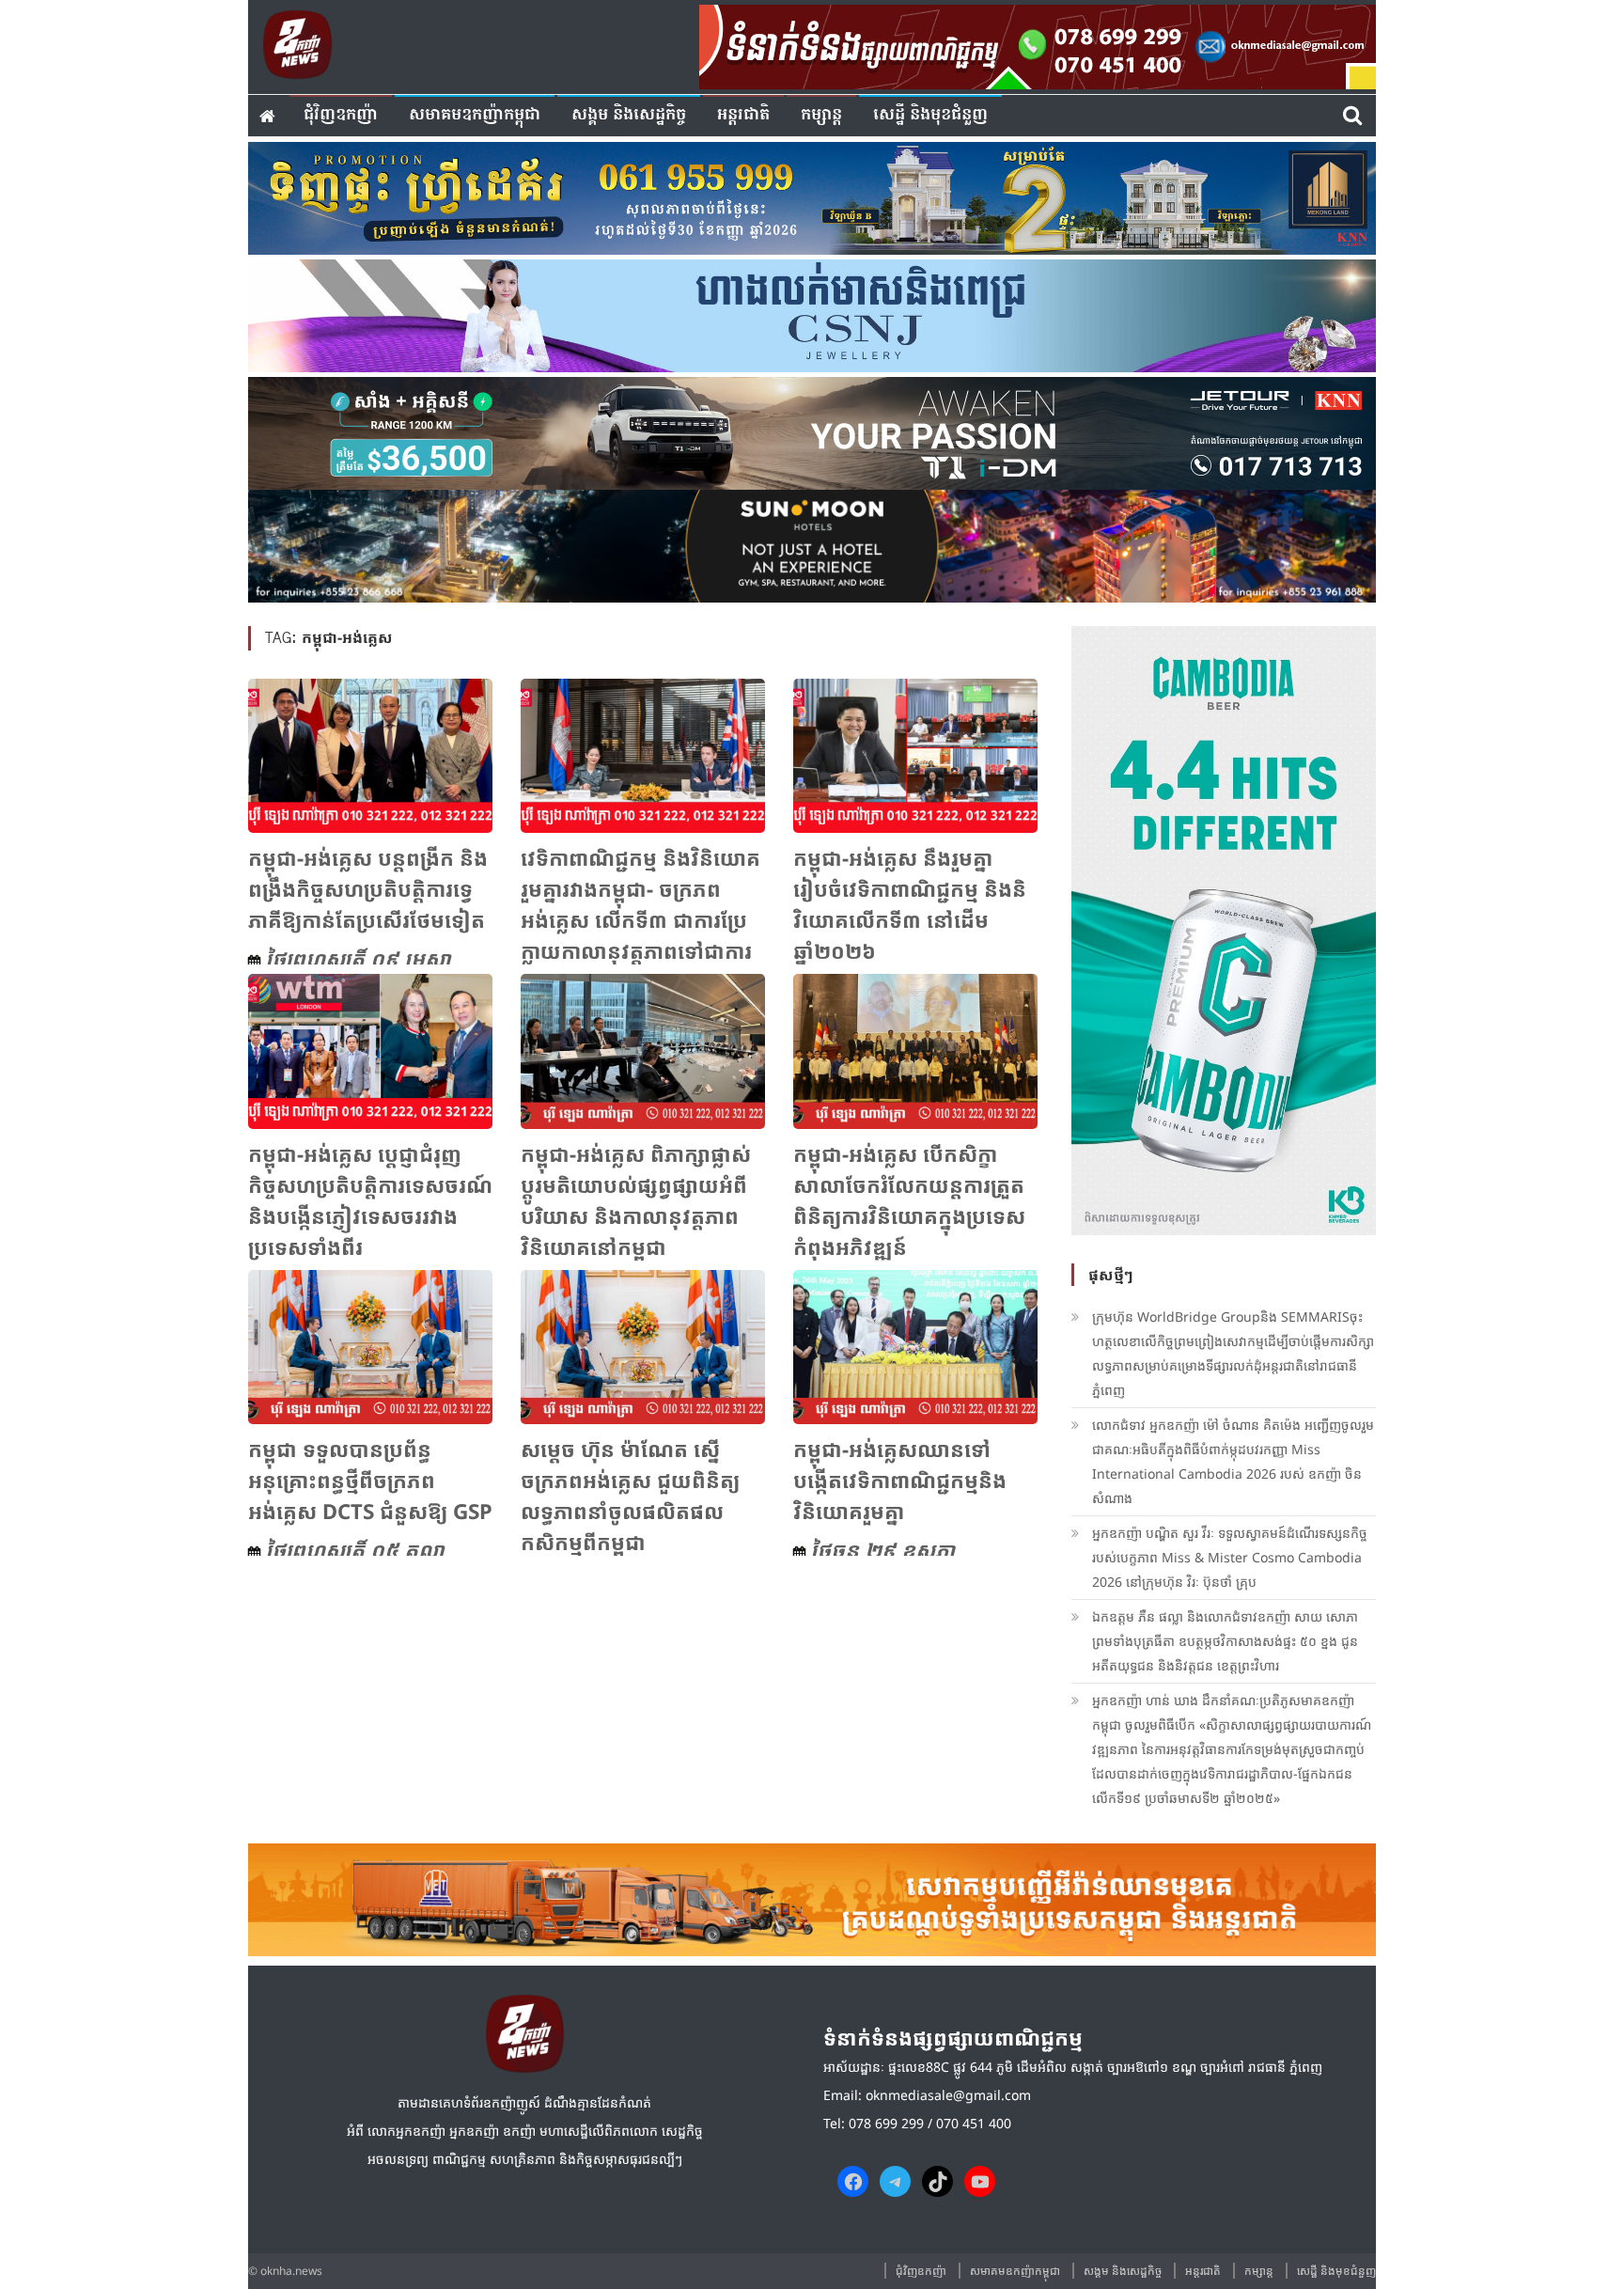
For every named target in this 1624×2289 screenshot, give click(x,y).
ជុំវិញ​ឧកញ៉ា (341, 115)
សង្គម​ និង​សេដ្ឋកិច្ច (629, 115)
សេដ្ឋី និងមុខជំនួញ (930, 115)
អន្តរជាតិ (743, 115)
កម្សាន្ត (821, 115)
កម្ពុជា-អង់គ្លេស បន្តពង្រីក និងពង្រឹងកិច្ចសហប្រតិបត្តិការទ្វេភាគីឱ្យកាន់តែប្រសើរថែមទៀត (368, 888)
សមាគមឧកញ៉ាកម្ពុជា (475, 115)
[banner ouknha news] (1038, 44)
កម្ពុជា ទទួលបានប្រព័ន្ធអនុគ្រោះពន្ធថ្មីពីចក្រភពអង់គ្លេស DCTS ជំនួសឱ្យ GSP (370, 1480)
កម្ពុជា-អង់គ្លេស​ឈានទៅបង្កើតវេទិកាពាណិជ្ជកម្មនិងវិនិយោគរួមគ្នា (900, 1480)
